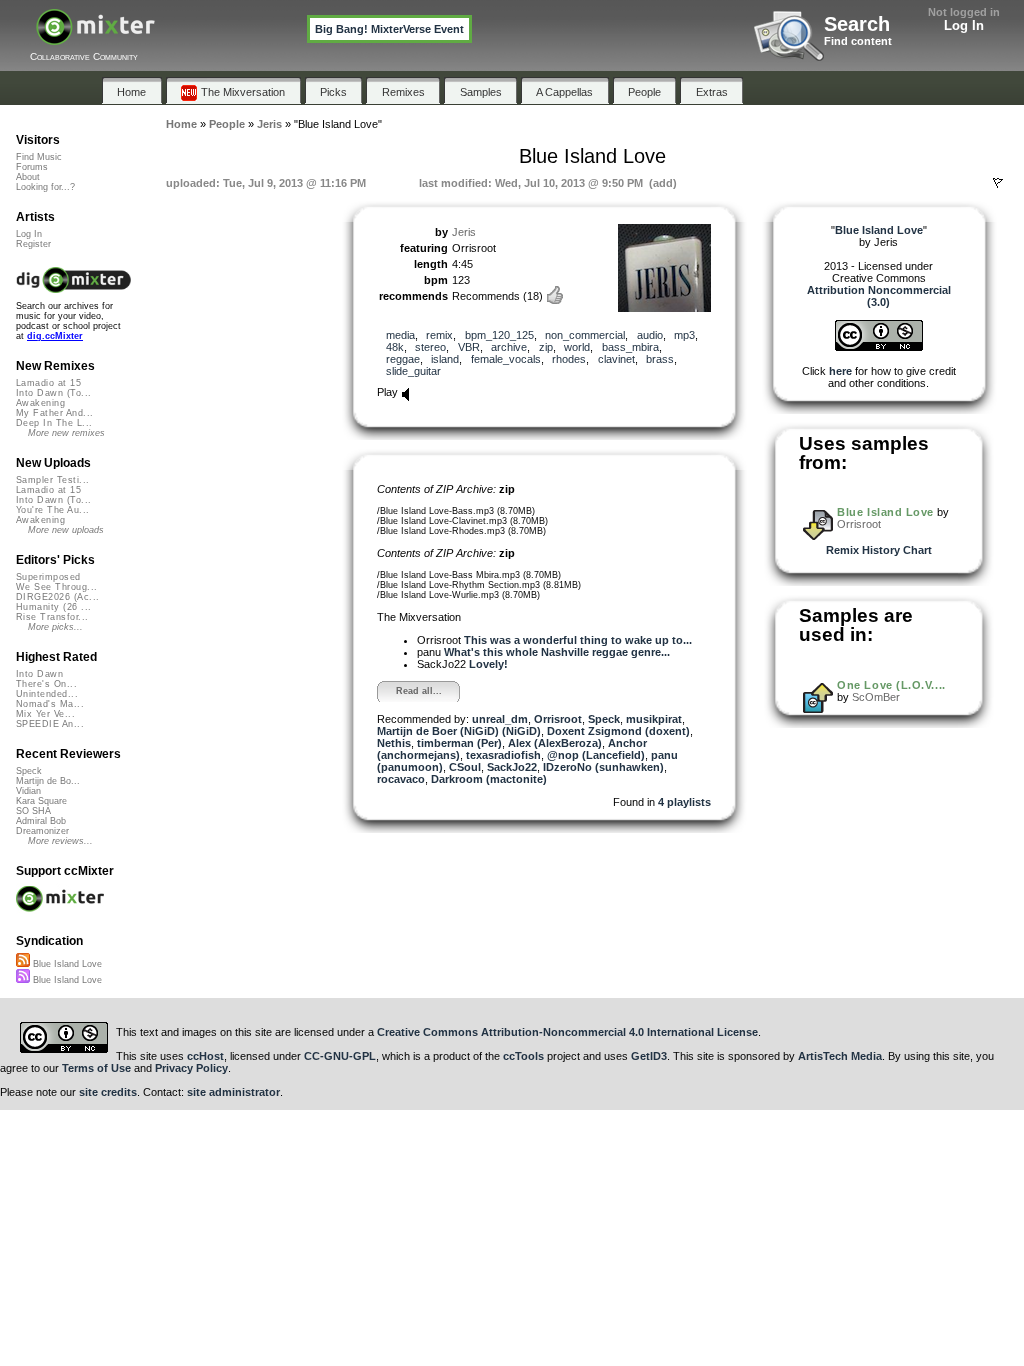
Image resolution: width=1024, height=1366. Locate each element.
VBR (469, 347)
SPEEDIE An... (50, 724)
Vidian (28, 791)
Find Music (39, 157)
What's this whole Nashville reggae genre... (557, 652)
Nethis (394, 743)
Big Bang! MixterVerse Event (389, 29)
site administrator (233, 1092)
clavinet (616, 359)
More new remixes (66, 433)
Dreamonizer (42, 831)
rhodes (569, 359)
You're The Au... (52, 510)
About (28, 177)
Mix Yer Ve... (45, 714)
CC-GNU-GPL (340, 1056)
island (445, 359)
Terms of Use (96, 1068)
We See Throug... (56, 587)
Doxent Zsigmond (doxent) (618, 731)
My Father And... (54, 413)
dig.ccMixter (55, 336)
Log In (964, 25)
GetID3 (649, 1056)
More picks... (55, 627)
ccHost (205, 1056)
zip (546, 347)
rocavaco (401, 779)
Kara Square (41, 801)
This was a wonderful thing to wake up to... (578, 640)
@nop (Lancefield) (596, 755)
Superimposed (48, 577)
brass (660, 359)
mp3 (684, 335)
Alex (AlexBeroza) (555, 743)
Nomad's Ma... (50, 704)
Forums (32, 167)
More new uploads (66, 530)
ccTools (523, 1056)
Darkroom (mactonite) (489, 779)
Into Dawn (39, 674)
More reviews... (60, 841)
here (840, 371)
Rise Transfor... (52, 617)
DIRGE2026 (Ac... (57, 597)
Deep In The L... (54, 423)
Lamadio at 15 (48, 383)
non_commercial (585, 335)
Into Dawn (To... (53, 393)
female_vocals (506, 359)
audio (650, 335)
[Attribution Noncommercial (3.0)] (879, 347)
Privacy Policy (191, 1068)
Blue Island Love (885, 512)
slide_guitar (413, 371)
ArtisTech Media (840, 1056)
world (577, 347)
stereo (430, 347)
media (400, 335)
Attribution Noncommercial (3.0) (879, 296)
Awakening (40, 403)
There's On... (46, 684)
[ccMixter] (95, 37)
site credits (108, 1092)
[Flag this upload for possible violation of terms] (998, 183)
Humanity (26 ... (53, 607)
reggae (403, 359)
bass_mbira (630, 347)
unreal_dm (500, 719)
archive (509, 347)
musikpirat (654, 719)
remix (439, 335)
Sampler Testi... (52, 480)
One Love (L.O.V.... (891, 685)
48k (395, 347)
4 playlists (684, 802)
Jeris (464, 232)
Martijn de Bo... (48, 781)
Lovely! (488, 664)
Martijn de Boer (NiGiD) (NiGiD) (459, 731)
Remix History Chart (879, 550)
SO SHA (33, 811)
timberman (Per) (459, 743)
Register (33, 244)
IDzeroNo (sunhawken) (603, 767)
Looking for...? (45, 187)
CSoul (465, 767)
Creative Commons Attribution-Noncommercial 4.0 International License (567, 1032)
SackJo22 (512, 767)
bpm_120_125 (499, 335)
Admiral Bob (41, 821)
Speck (604, 719)
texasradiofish (503, 755)
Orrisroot (558, 719)
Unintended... (47, 694)
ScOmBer (876, 697)
